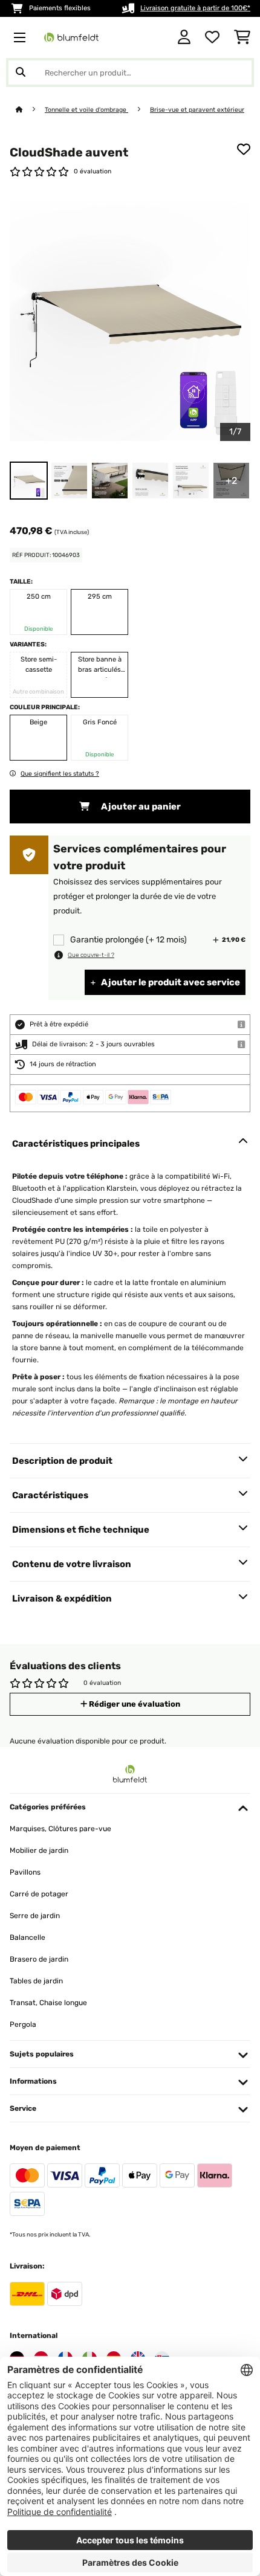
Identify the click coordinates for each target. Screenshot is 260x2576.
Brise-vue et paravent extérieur (197, 110)
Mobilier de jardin (39, 1850)
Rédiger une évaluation (134, 1704)
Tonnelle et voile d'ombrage (86, 110)
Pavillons (25, 1872)
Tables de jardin (36, 1981)
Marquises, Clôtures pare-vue (60, 1829)
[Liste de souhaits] (212, 37)
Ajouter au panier (140, 807)
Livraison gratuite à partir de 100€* (195, 8)
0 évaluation (93, 171)
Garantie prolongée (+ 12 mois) (128, 940)
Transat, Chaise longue (48, 2003)
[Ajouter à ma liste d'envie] (244, 149)
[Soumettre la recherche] (21, 72)
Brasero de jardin (39, 1959)
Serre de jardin (35, 1916)
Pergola (23, 2024)
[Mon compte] (184, 37)
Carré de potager (39, 1894)
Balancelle (28, 1937)
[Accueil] (30, 110)
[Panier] (242, 37)
